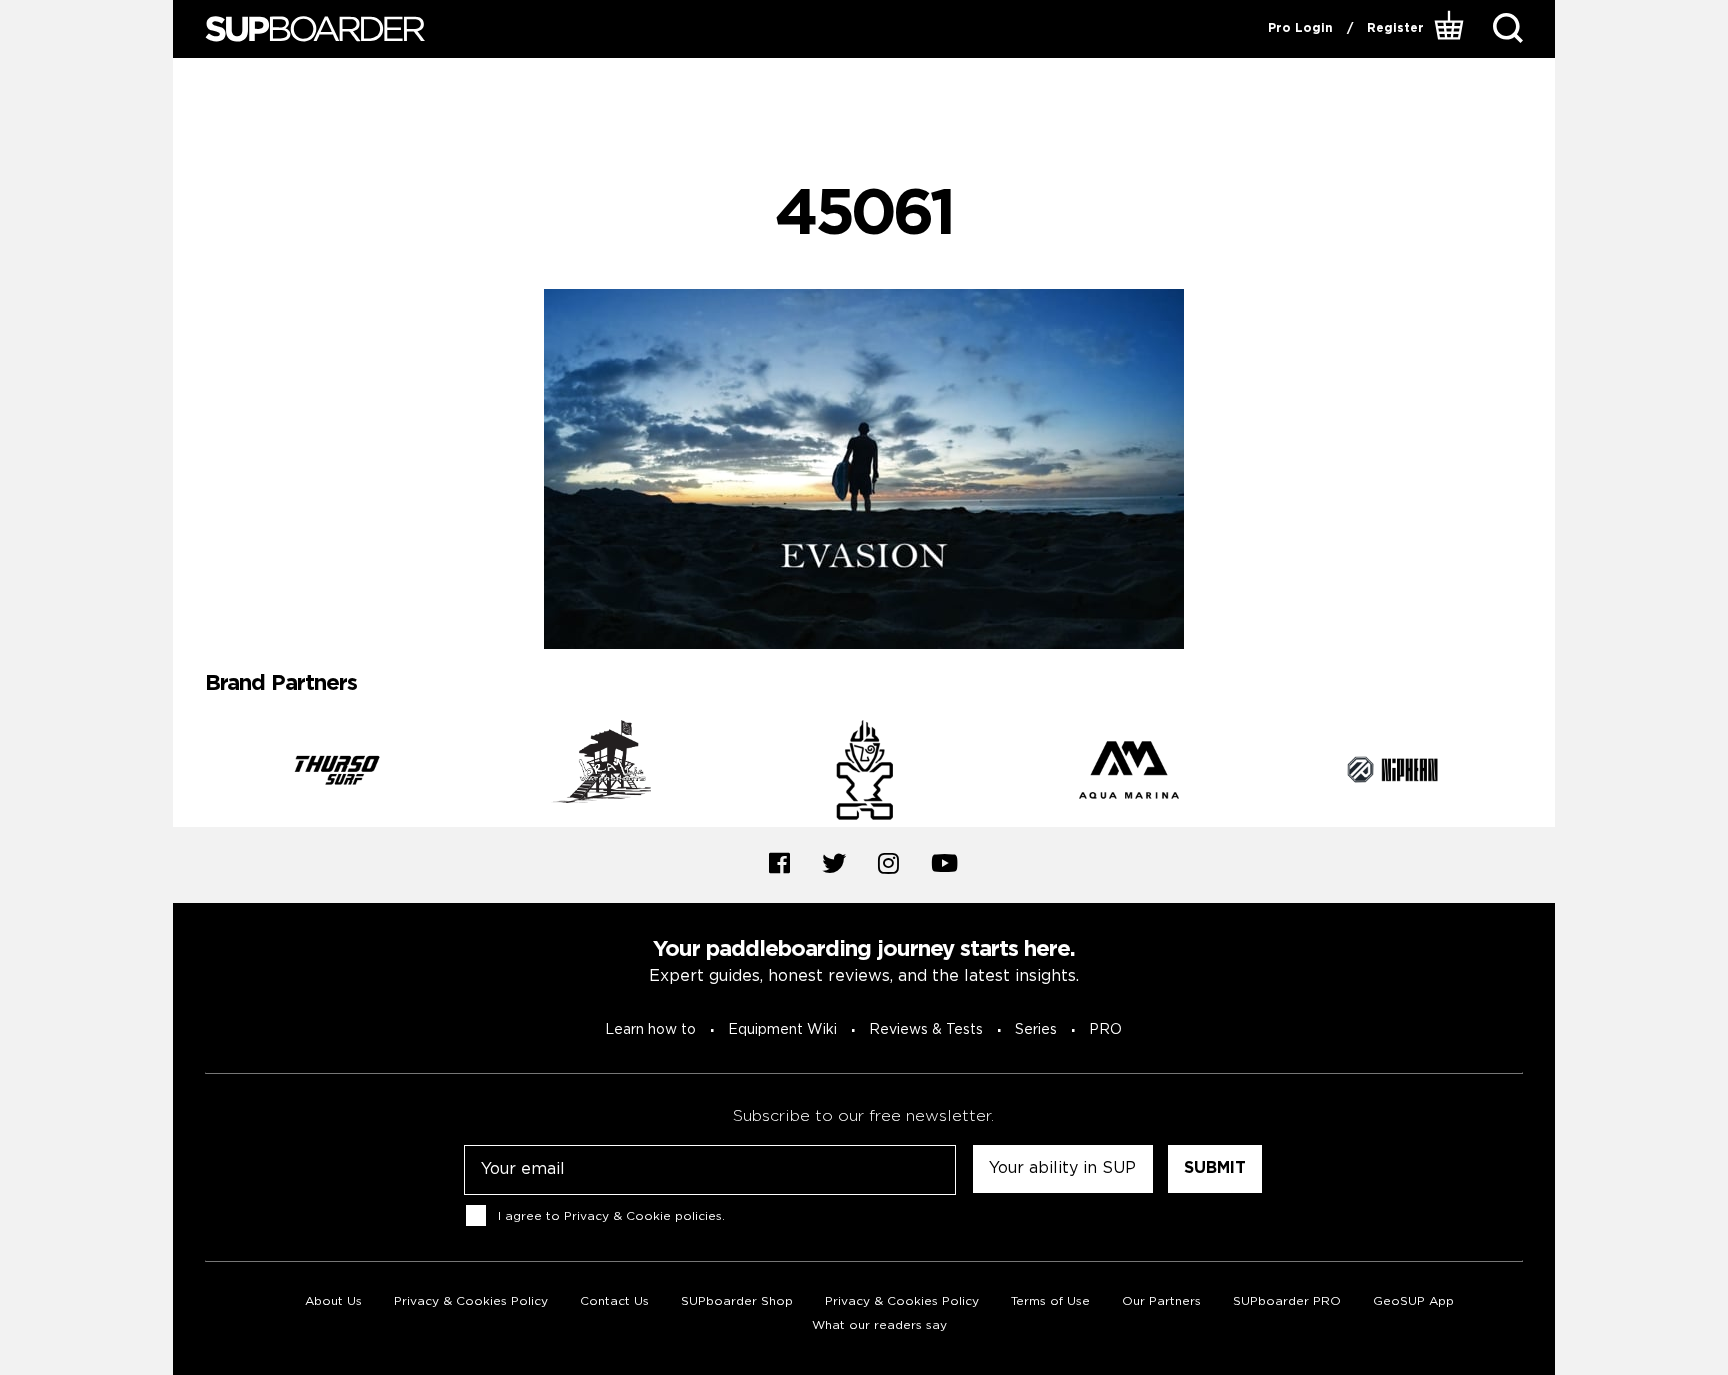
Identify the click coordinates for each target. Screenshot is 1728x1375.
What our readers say (879, 1325)
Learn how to (650, 1030)
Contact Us (614, 1301)
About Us (333, 1301)
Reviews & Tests (926, 1030)
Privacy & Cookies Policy (471, 1301)
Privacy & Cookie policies (643, 1215)
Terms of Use (1050, 1301)
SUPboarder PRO (1287, 1301)
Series (1036, 1030)
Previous (190, 773)
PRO (1105, 1030)
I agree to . (611, 1215)
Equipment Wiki (782, 1030)
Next (1538, 773)
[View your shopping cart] (1451, 29)
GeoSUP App (1413, 1301)
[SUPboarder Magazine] (315, 29)
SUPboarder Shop (737, 1301)
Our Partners (1161, 1301)
